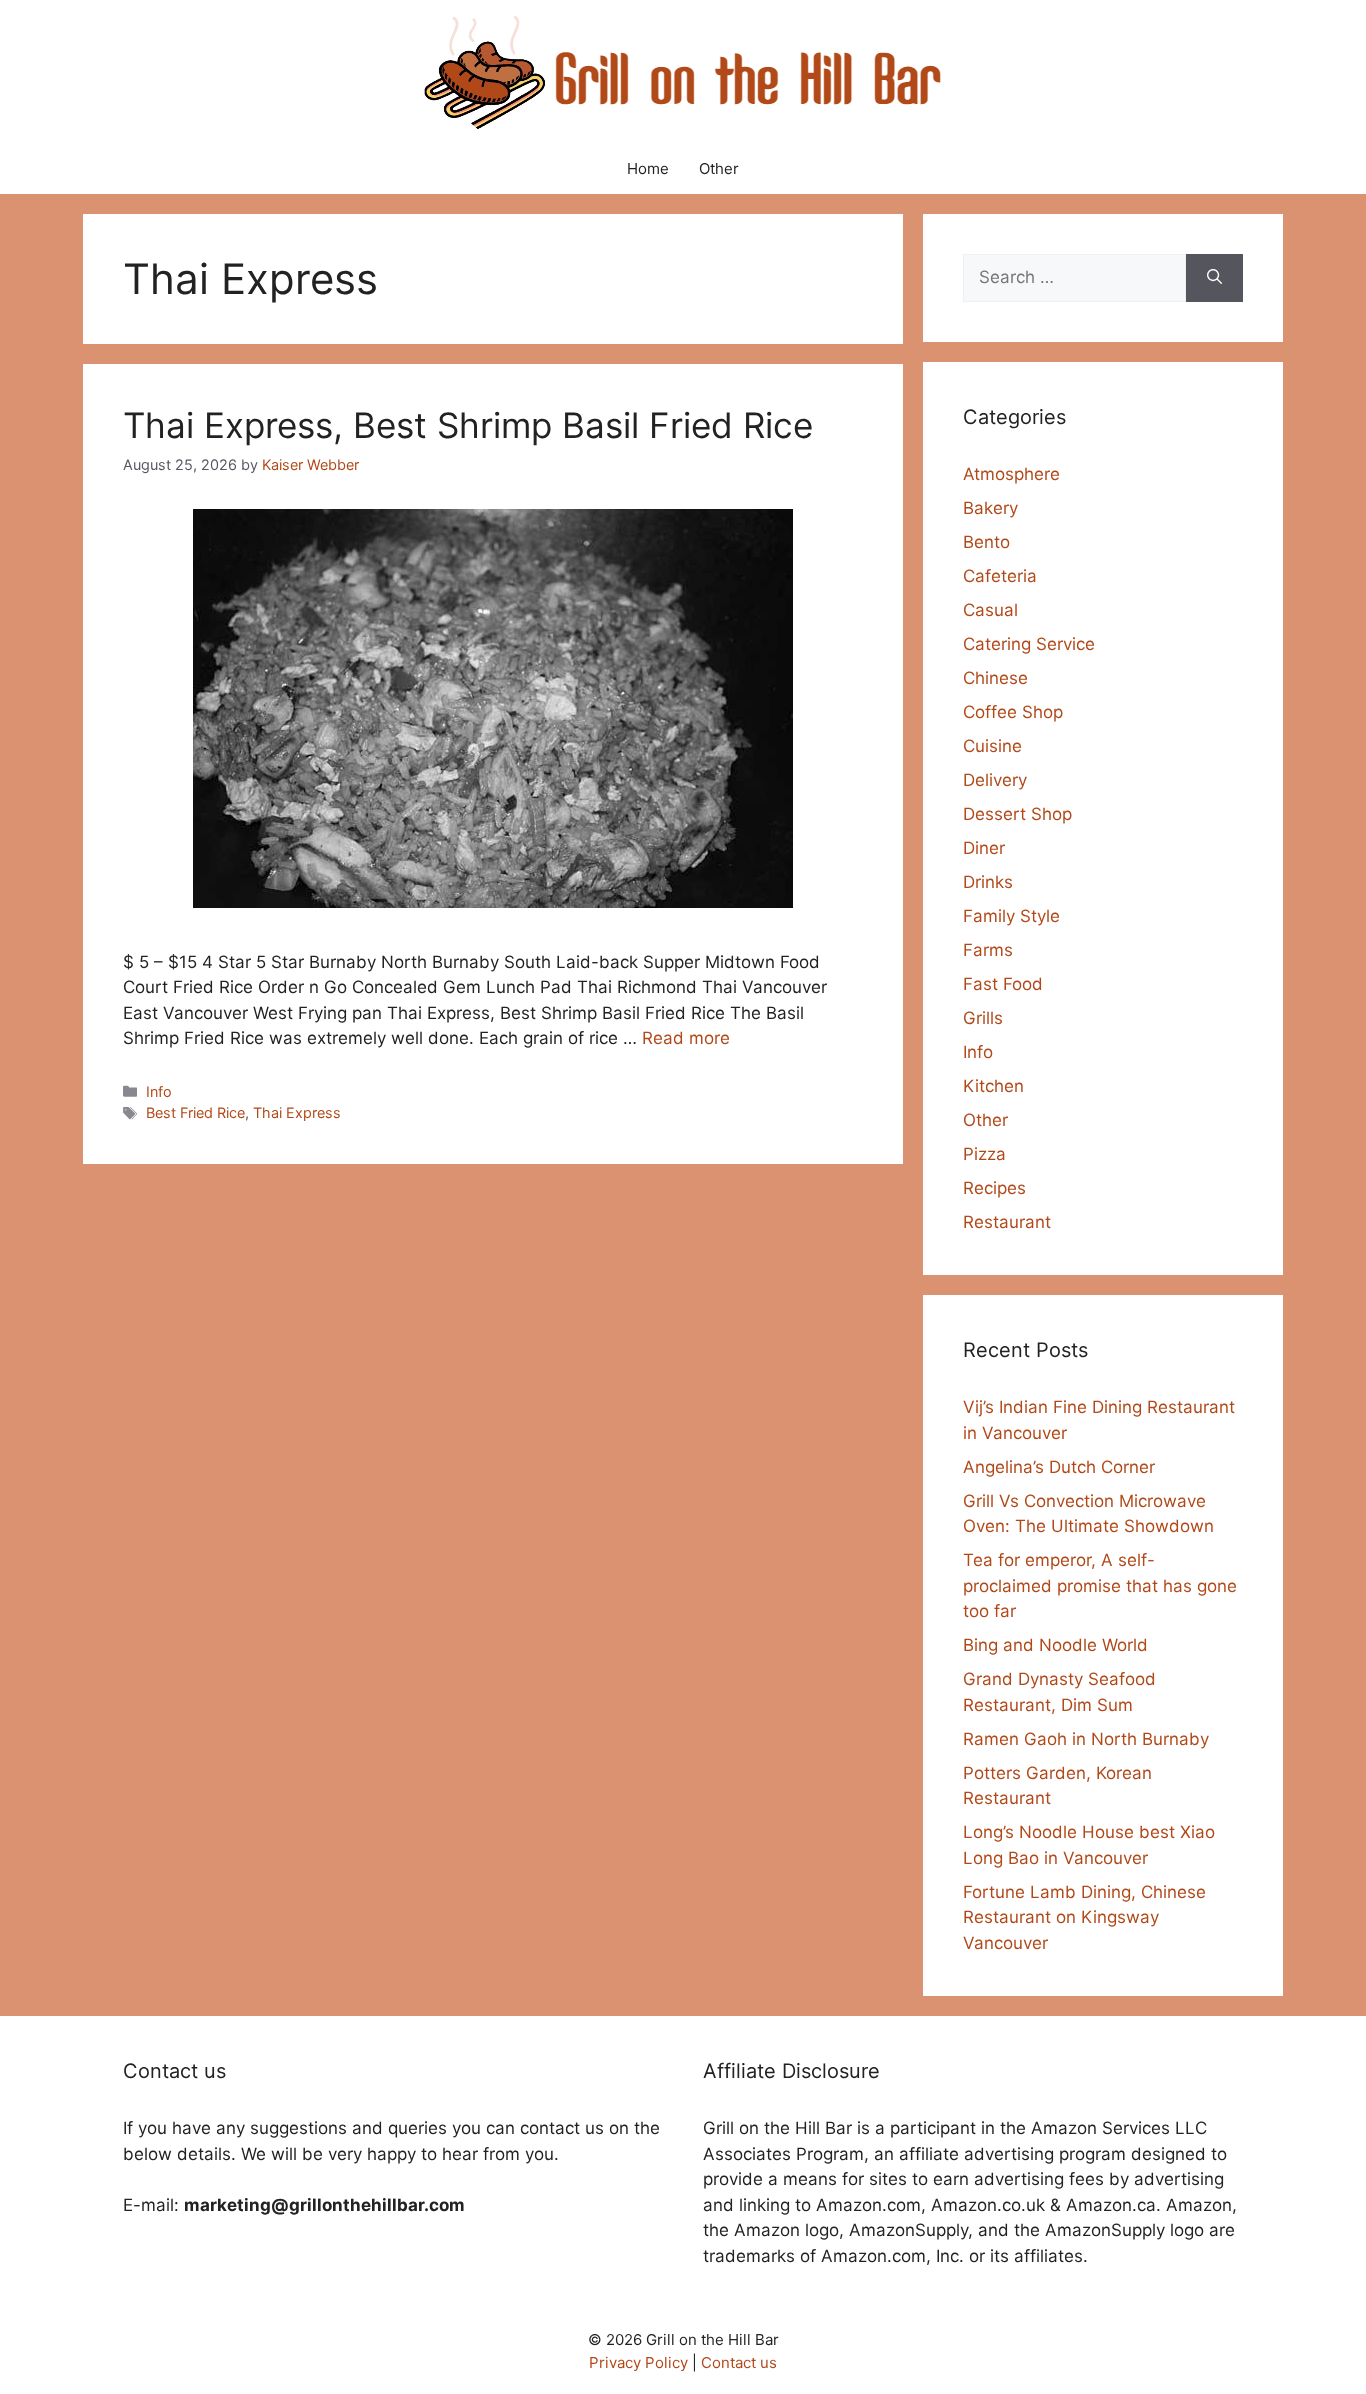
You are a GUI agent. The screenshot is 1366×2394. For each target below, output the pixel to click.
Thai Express (297, 1112)
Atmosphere (1011, 474)
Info (159, 1091)
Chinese (995, 678)
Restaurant (1007, 1222)
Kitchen (993, 1086)
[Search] (1214, 278)
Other (719, 168)
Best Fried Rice (195, 1112)
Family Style (1011, 916)
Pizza (984, 1154)
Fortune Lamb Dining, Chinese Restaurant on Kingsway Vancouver (1084, 1917)
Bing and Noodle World (1055, 1645)
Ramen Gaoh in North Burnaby (1086, 1739)
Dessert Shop (1017, 814)
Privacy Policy (638, 2362)
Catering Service (1029, 644)
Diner (984, 848)
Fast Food (1003, 984)
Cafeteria (1000, 576)
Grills (983, 1018)
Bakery (990, 508)
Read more (686, 1038)
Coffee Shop (1013, 712)
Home (648, 168)
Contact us (739, 2362)
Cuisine (992, 746)
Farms (988, 950)
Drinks (988, 882)
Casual (990, 610)
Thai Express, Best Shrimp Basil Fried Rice (468, 425)
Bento (986, 542)
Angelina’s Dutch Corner (1059, 1467)
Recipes (994, 1188)
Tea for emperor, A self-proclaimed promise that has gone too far (1100, 1585)
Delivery (995, 780)
